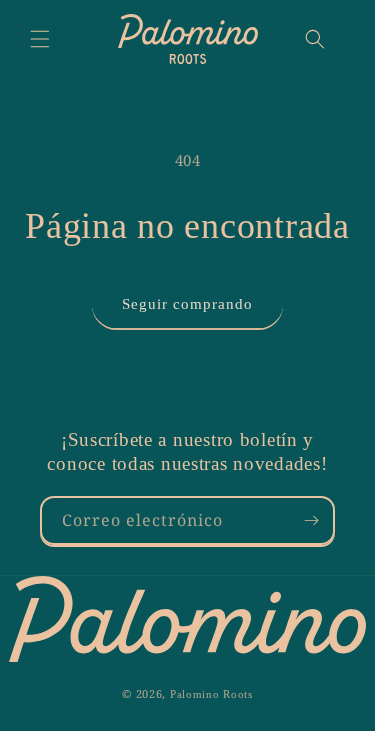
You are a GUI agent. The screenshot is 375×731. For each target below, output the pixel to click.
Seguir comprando (187, 304)
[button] (40, 39)
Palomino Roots (211, 694)
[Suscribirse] (311, 520)
